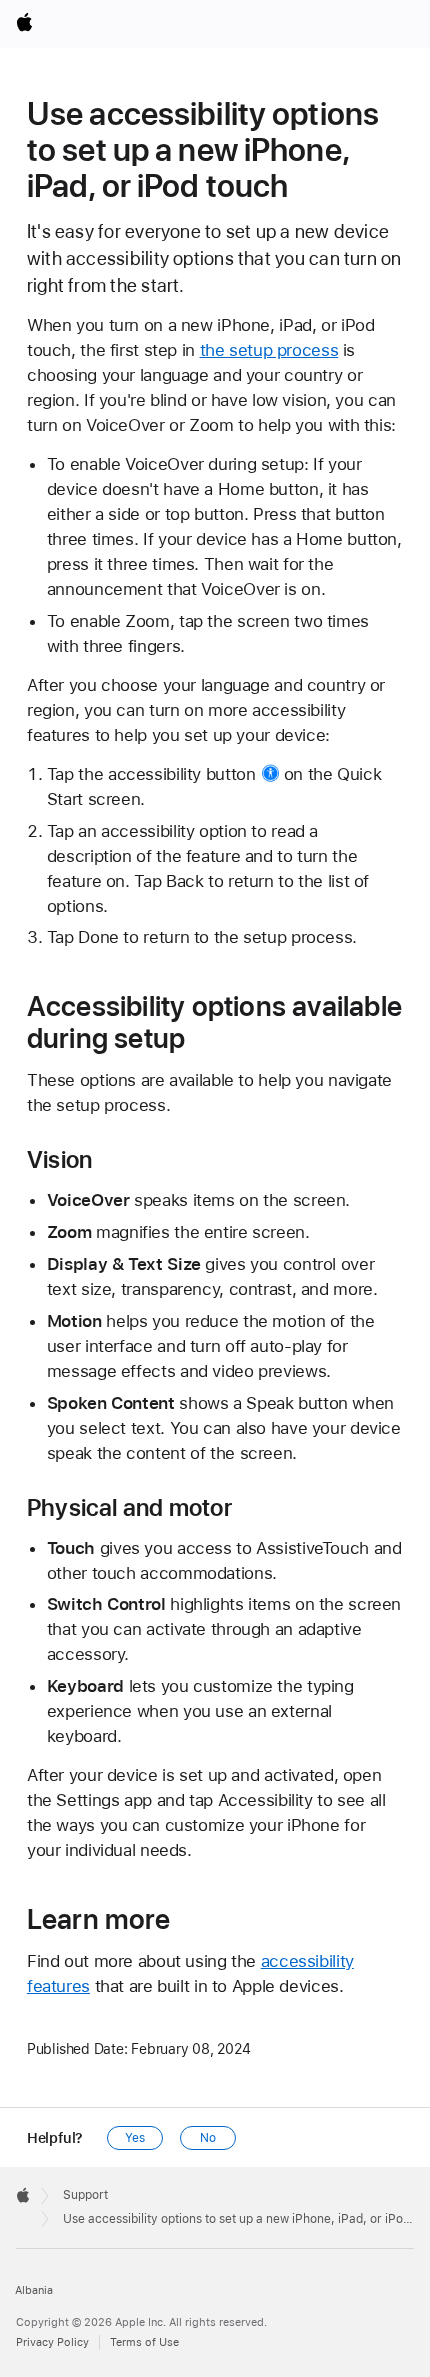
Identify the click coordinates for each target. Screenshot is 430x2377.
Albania (34, 2290)
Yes (135, 2138)
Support (85, 2195)
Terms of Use (144, 2342)
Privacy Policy (52, 2342)
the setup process (269, 350)
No (208, 2138)
